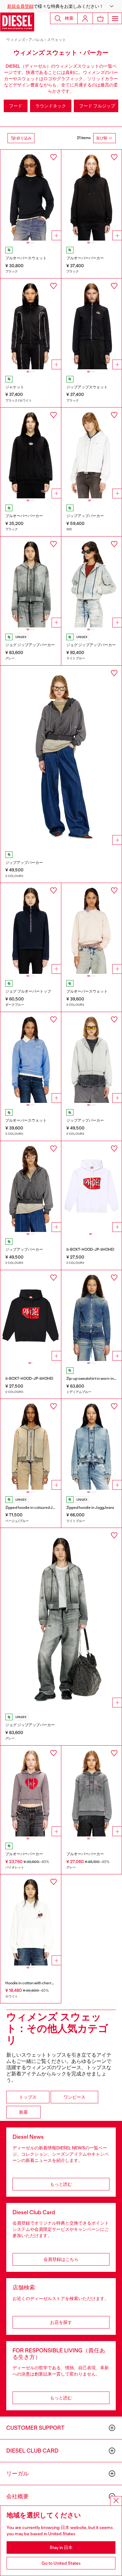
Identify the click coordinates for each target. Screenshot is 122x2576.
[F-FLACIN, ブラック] (92, 324)
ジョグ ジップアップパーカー (30, 645)
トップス (28, 2097)
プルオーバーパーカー (85, 258)
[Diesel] (17, 22)
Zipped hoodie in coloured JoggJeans (37, 1508)
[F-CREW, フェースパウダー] (92, 928)
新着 (23, 2112)
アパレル (36, 40)
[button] (61, 6)
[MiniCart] (100, 18)
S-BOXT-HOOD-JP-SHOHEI (90, 1249)
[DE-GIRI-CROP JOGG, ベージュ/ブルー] (31, 1444)
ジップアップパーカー (85, 516)
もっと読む (61, 2184)
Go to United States (61, 2563)
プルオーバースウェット (26, 258)
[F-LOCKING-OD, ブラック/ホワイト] (31, 324)
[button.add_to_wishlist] (53, 157)
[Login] (85, 18)
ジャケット (15, 387)
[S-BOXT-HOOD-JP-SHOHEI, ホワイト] (92, 1187)
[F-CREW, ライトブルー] (31, 1057)
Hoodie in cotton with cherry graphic (36, 1983)
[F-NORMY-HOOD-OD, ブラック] (92, 195)
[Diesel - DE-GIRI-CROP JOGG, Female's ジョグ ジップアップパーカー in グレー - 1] (61, 1619)
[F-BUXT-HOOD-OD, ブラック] (31, 453)
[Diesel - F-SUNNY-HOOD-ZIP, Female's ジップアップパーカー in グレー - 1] (61, 757)
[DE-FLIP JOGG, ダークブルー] (31, 928)
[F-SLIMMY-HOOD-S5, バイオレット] (31, 1791)
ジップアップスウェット (87, 387)
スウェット (57, 40)
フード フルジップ (97, 106)
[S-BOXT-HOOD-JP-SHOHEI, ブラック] (31, 1316)
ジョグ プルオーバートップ (28, 991)
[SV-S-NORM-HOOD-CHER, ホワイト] (31, 1920)
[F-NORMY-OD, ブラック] (31, 195)
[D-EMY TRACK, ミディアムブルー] (92, 1316)
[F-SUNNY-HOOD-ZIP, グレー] (31, 1187)
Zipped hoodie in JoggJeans (90, 1508)
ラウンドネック (51, 106)
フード (16, 106)
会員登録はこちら (61, 2259)
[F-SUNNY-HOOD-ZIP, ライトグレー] (92, 1057)
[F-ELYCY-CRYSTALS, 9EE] (92, 453)
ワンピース (74, 2097)
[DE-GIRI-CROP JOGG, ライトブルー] (92, 582)
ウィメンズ (16, 40)
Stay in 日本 (61, 2547)
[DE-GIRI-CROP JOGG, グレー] (31, 582)
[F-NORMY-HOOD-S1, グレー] (92, 1791)
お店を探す (61, 2322)
